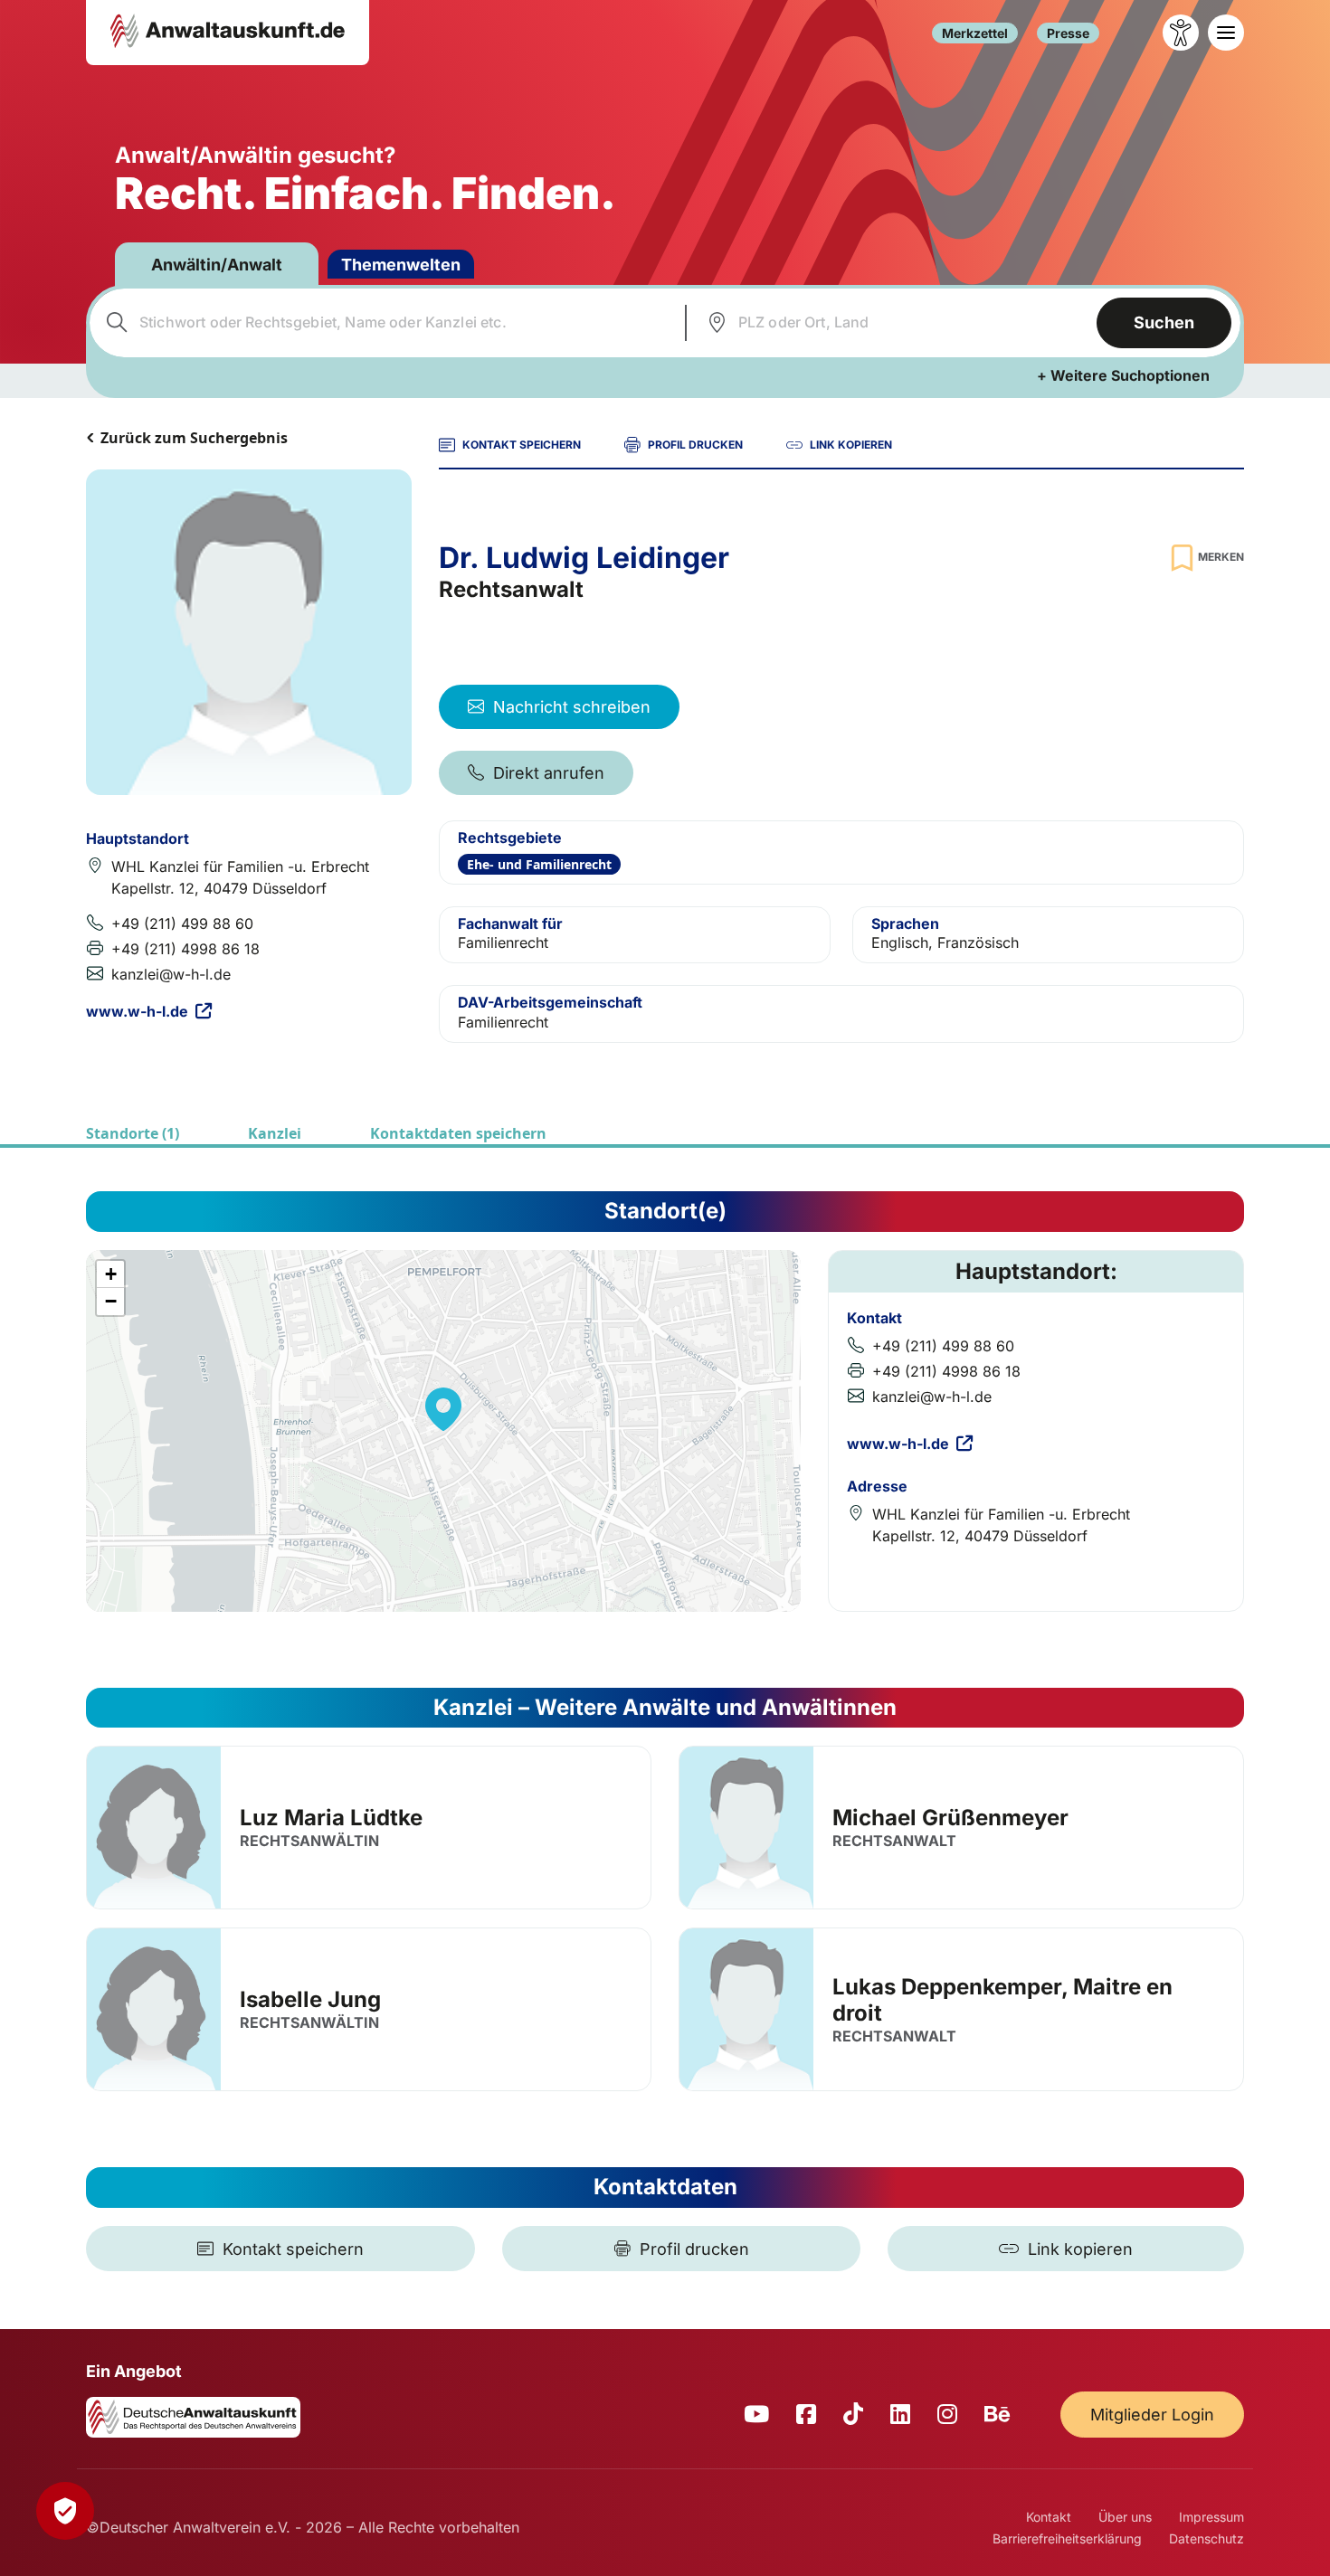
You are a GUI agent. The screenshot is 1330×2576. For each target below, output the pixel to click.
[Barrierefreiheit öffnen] (1181, 33)
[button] (443, 1409)
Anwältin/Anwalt (217, 265)
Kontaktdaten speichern (458, 1133)
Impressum (1211, 2517)
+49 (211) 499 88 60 (182, 923)
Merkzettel (975, 33)
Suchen (1164, 322)
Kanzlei (275, 1133)
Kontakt (1049, 2517)
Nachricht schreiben (572, 707)
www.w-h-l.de (137, 1011)
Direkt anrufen (549, 773)
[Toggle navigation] (1226, 33)
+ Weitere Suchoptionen (1123, 375)
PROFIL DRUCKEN (695, 445)
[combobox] (385, 323)
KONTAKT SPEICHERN (522, 445)
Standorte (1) (133, 1133)
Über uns (1125, 2517)
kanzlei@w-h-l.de (171, 974)
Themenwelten (401, 265)
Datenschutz (1206, 2538)
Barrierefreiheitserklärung (1067, 2538)
